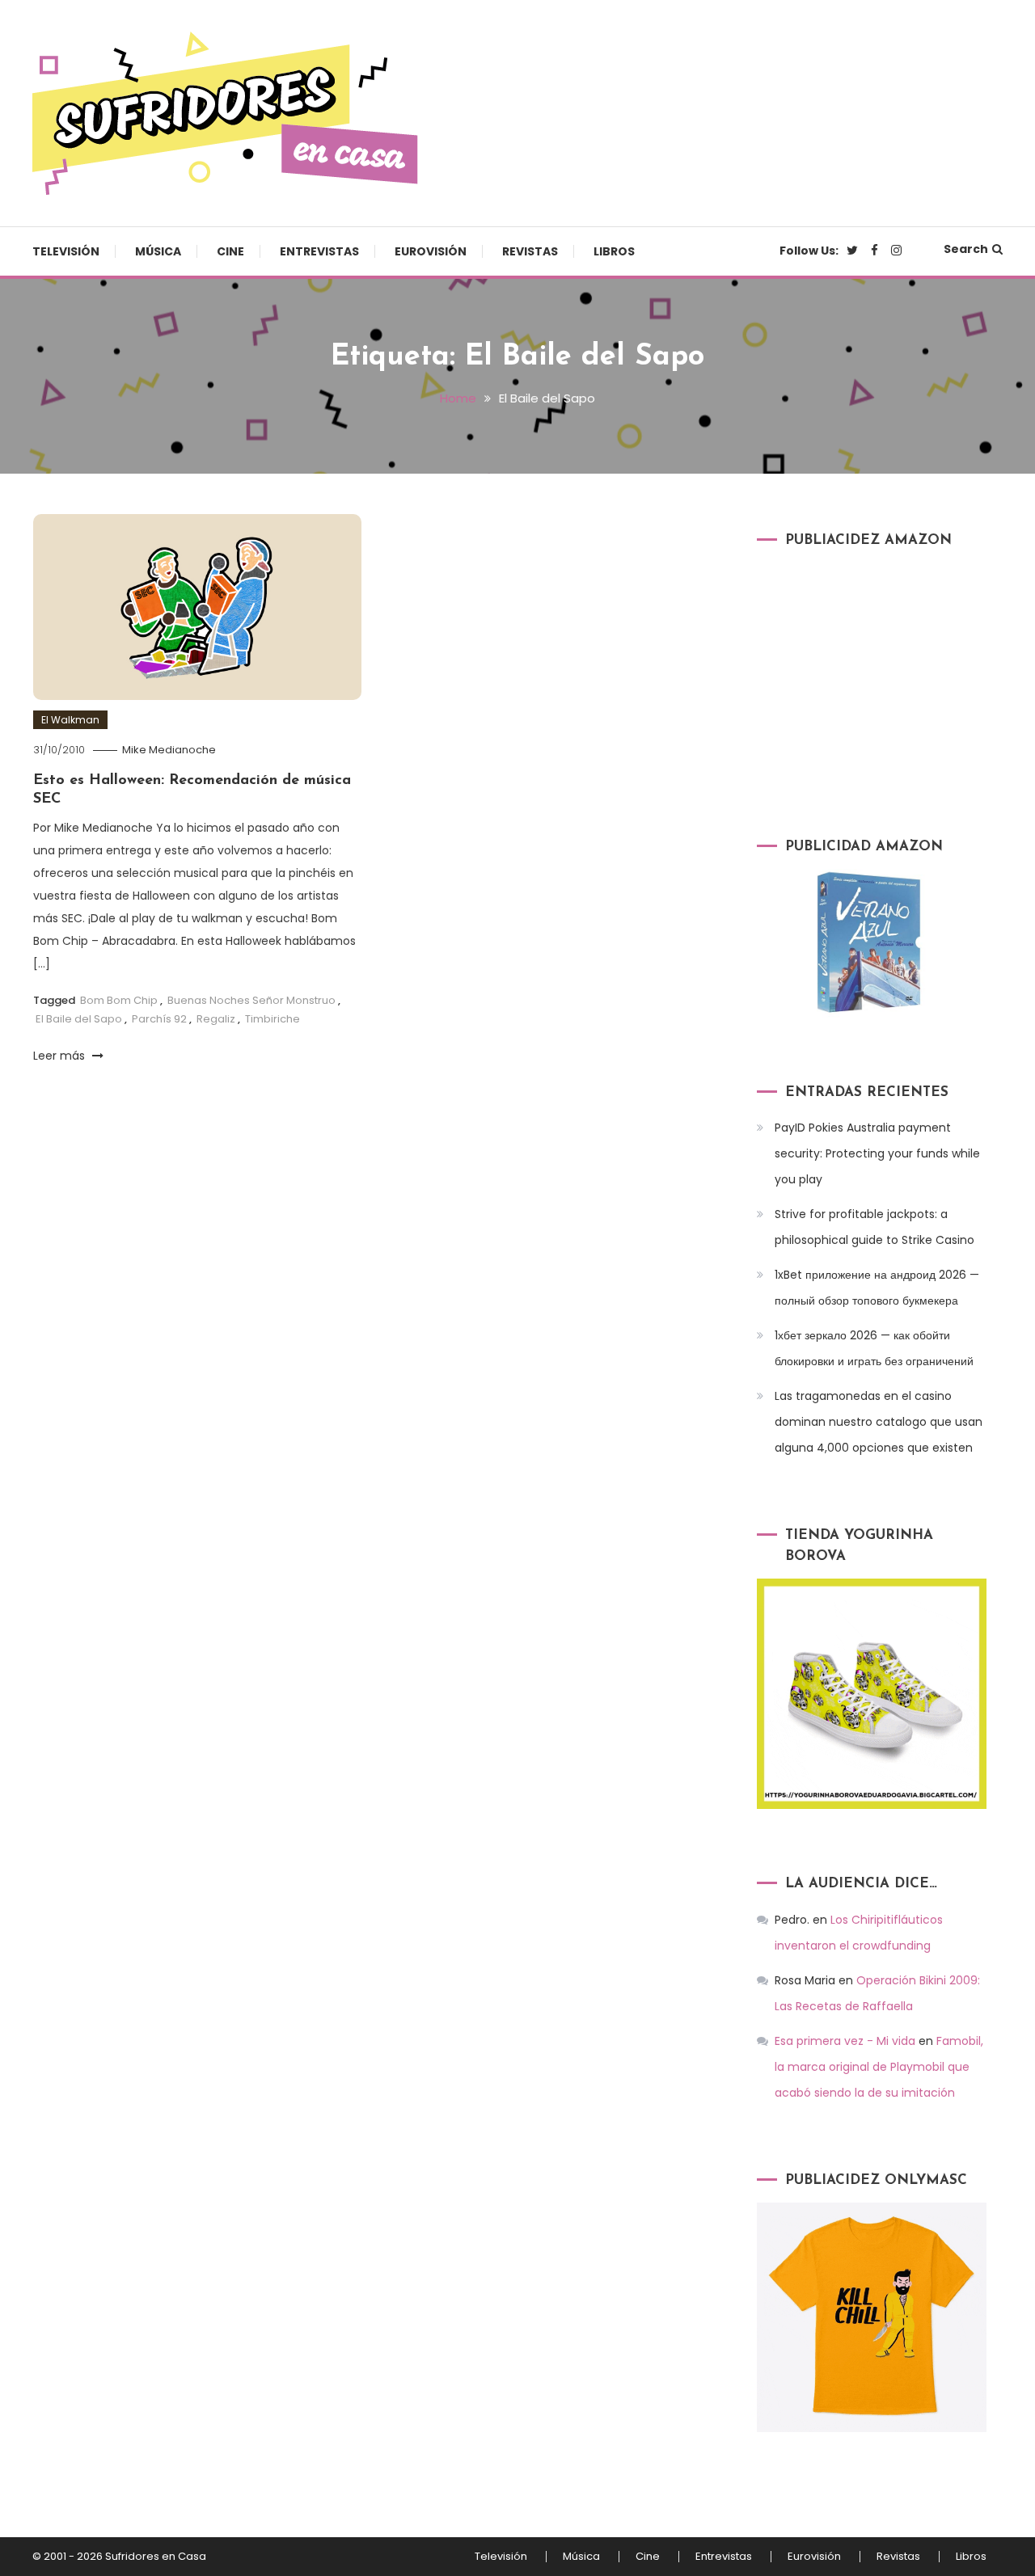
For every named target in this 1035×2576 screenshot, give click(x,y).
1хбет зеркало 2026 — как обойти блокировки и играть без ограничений (874, 1348)
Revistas (530, 251)
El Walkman (70, 720)
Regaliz (216, 1019)
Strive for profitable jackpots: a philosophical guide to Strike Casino (874, 1227)
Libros (614, 251)
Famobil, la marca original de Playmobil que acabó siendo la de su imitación (879, 2067)
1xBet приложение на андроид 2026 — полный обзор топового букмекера (877, 1288)
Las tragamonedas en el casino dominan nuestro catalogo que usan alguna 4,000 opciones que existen (879, 1422)
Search (966, 249)
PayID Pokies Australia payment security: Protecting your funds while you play (877, 1153)
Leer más (61, 1056)
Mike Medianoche (169, 750)
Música (158, 251)
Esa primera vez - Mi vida (845, 2041)
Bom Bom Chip (119, 1000)
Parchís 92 (159, 1019)
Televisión (66, 251)
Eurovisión (431, 251)
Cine (230, 251)
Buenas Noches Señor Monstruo (251, 1000)
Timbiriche (272, 1019)
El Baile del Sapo (79, 1019)
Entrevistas (319, 251)
